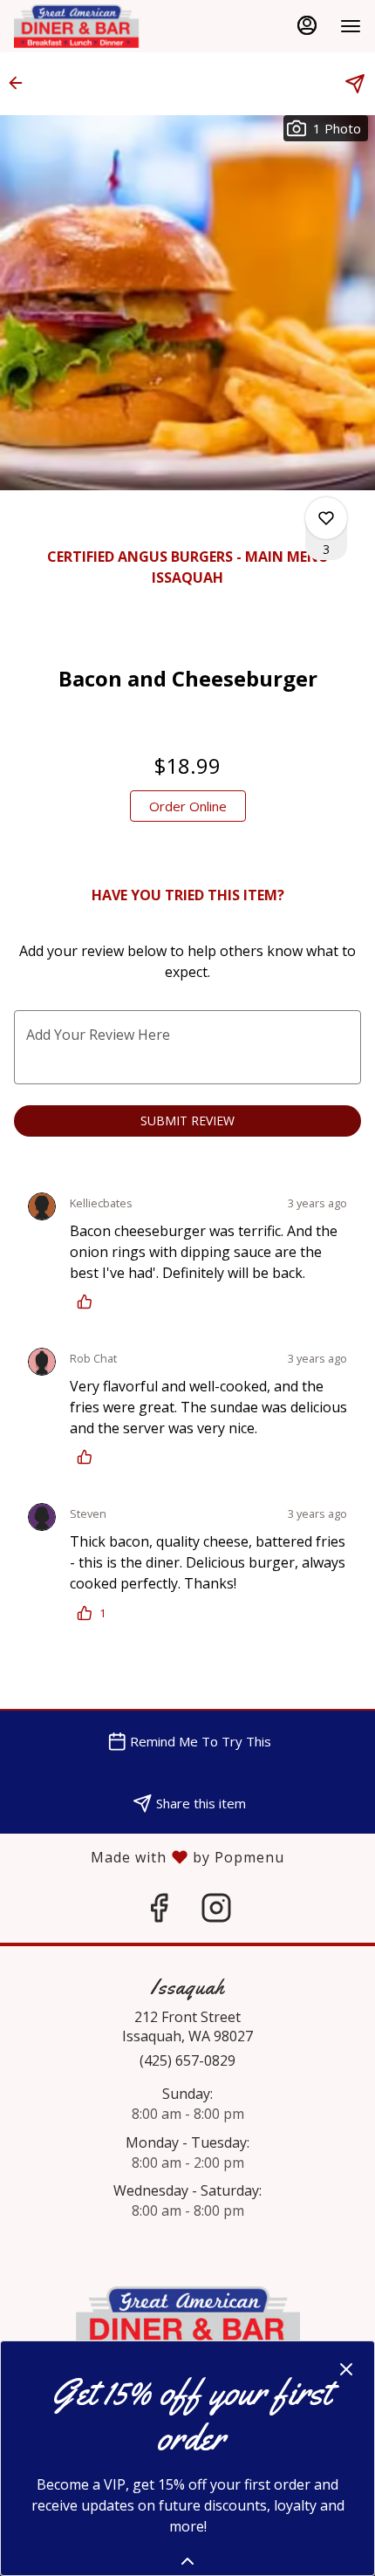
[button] (21, 83)
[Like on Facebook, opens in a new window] (159, 1912)
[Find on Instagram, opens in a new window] (216, 1912)
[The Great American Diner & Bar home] (92, 26)
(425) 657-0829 (187, 2060)
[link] (188, 806)
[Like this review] (89, 1302)
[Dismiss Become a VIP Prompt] (346, 2369)
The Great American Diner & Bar (187, 2326)
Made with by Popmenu (142, 1856)
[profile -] (307, 25)
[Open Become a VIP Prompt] (187, 2561)
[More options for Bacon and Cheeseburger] (326, 518)
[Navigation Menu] (351, 26)
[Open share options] (355, 84)
